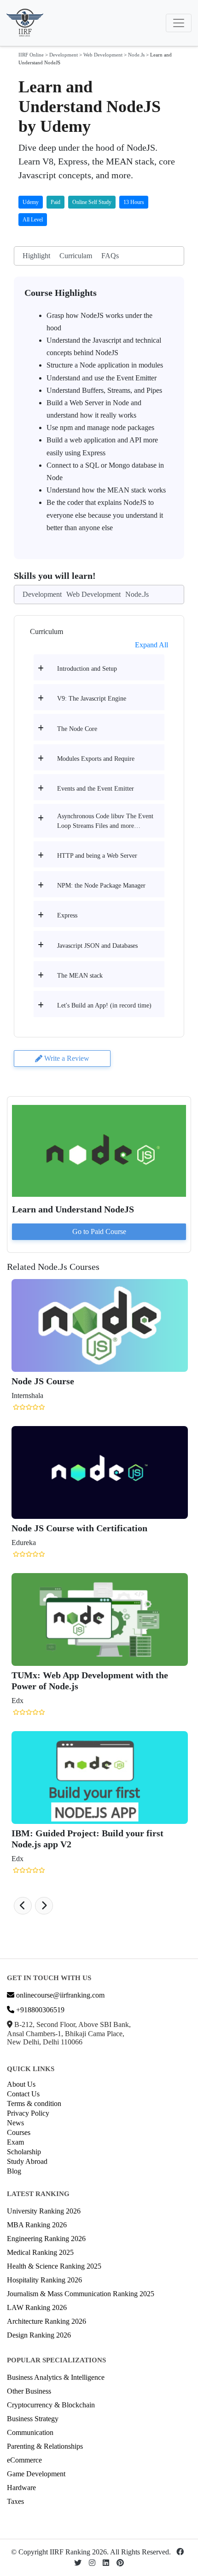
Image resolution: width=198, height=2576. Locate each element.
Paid (55, 202)
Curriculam (76, 256)
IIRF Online (31, 55)
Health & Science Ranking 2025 (54, 2266)
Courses (19, 2132)
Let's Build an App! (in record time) (104, 1005)
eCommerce (24, 2460)
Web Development (103, 55)
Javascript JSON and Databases (97, 946)
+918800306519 (39, 2010)
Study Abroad (27, 2161)
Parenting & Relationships (45, 2446)
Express (67, 915)
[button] (23, 1906)
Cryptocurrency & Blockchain (51, 2405)
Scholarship (24, 2152)
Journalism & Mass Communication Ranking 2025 (81, 2294)
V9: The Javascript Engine (92, 699)
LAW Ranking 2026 (37, 2307)
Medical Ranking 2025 (40, 2252)
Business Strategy (33, 2419)
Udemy (31, 202)
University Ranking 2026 (44, 2211)
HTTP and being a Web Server (97, 856)
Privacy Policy (28, 2113)
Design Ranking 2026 (39, 2335)
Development (64, 55)
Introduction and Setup (87, 669)
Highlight (36, 256)
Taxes (15, 2501)
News (15, 2123)
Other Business (29, 2391)
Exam (15, 2142)
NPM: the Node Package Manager (101, 886)
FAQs (110, 256)
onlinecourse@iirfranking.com (59, 1995)
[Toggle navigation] (179, 23)
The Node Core (77, 729)
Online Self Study (92, 202)
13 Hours (134, 202)
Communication (30, 2432)
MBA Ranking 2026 (37, 2225)
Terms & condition (34, 2103)
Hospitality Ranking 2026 (44, 2280)
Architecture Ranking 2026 (47, 2321)
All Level (33, 220)
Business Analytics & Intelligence (56, 2377)
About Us (21, 2084)
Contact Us (23, 2094)
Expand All (151, 645)
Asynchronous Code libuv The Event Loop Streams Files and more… (105, 821)
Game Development (36, 2474)
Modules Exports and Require (96, 759)
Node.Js (136, 55)
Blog (14, 2171)
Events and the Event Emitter (96, 789)
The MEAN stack (80, 976)
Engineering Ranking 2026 (46, 2239)
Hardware (21, 2488)
